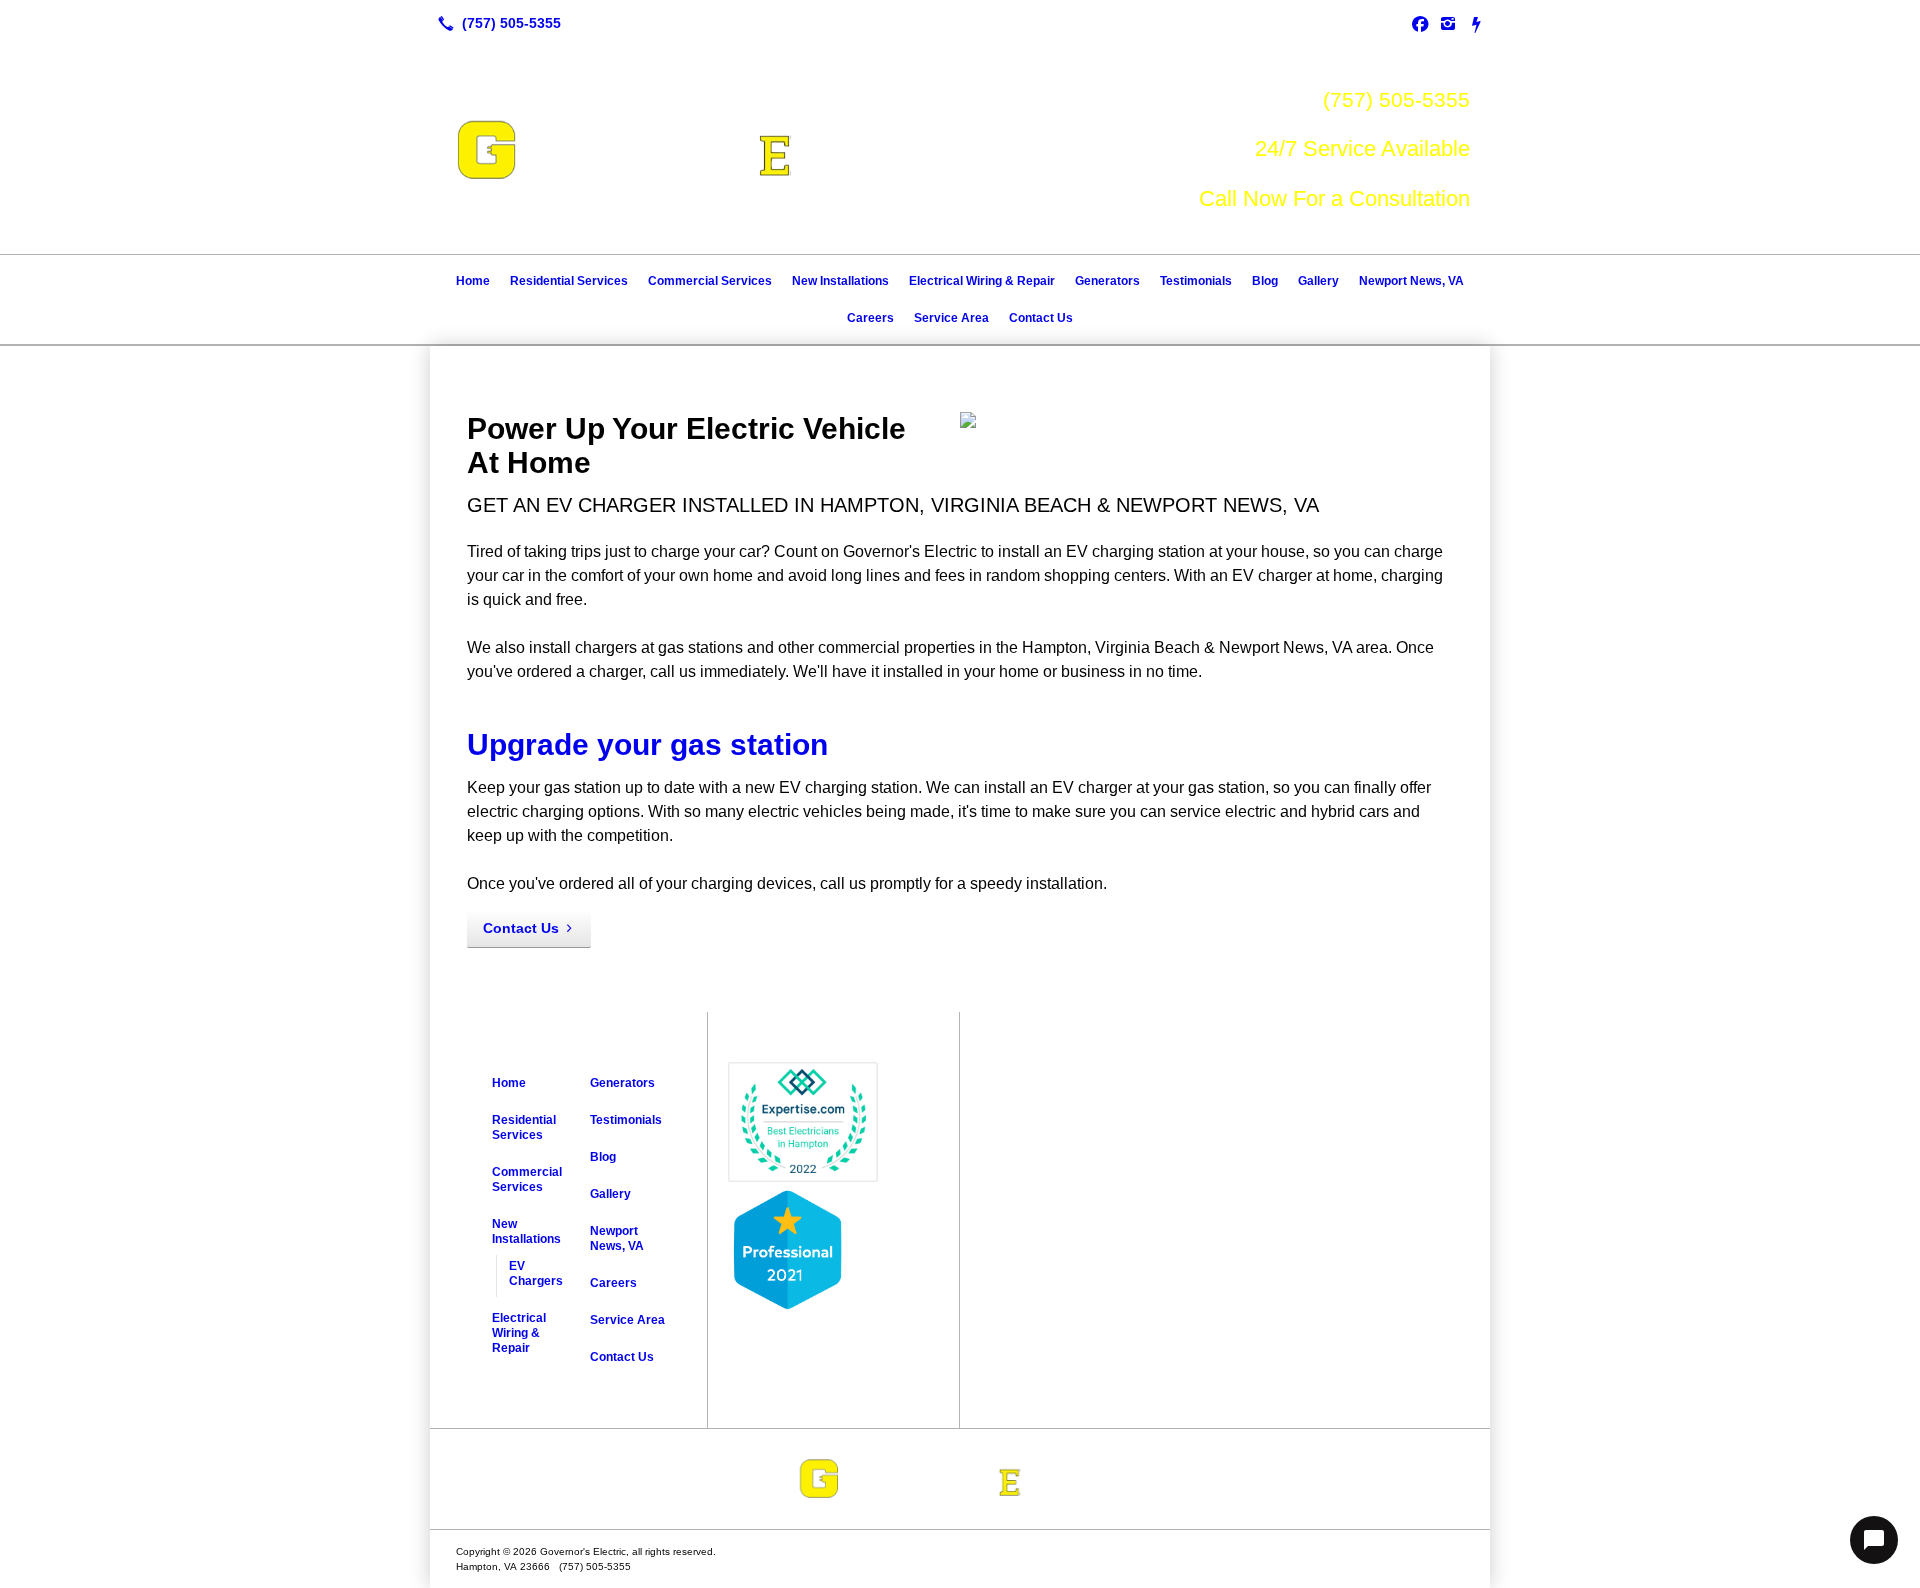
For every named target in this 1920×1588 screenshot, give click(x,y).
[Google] (1476, 23)
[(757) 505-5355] (495, 23)
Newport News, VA (1411, 281)
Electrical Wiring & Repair (982, 281)
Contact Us (1041, 318)
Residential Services (569, 281)
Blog (1265, 281)
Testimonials (1196, 281)
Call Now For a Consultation (1334, 198)
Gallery (1318, 281)
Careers (870, 318)
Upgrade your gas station (647, 744)
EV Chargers (536, 1273)
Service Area (951, 318)
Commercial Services (710, 281)
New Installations (840, 281)
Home (473, 281)
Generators (1107, 281)
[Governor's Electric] (960, 1479)
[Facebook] (1420, 23)
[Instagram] (1448, 23)
